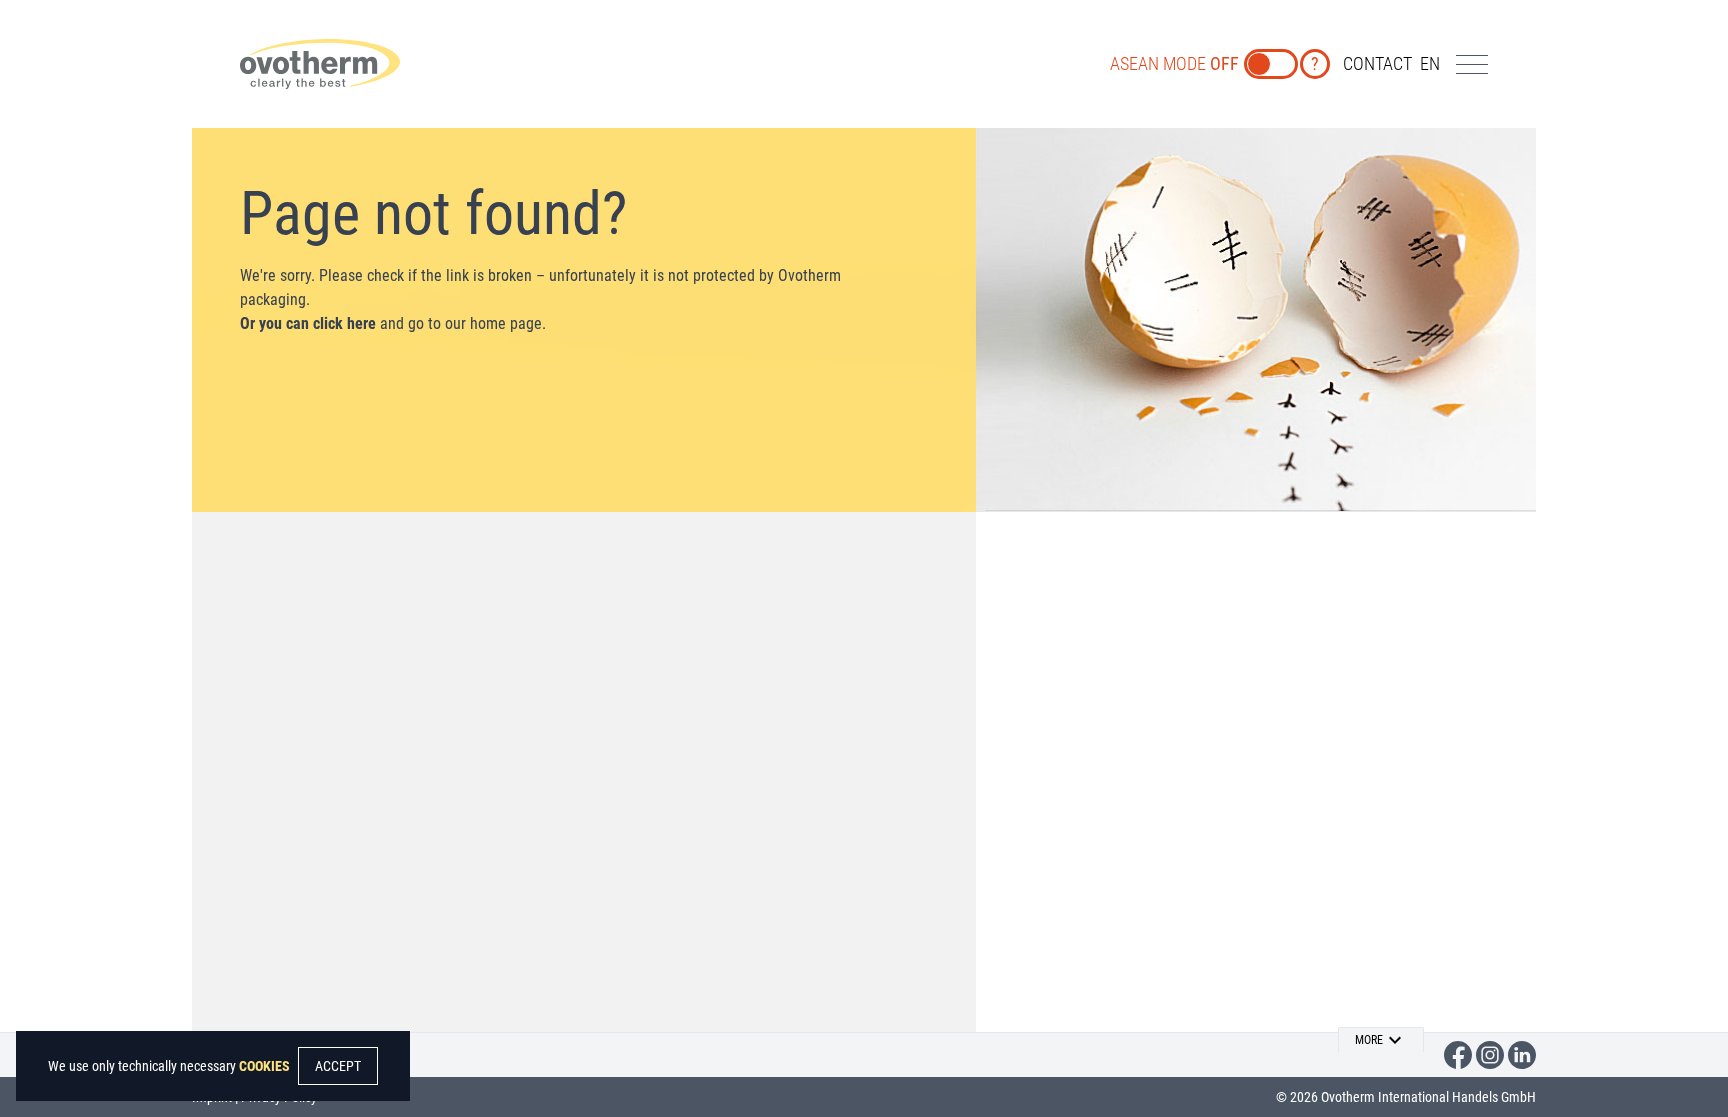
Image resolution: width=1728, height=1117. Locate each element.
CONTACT (1377, 63)
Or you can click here (308, 323)
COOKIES (264, 1066)
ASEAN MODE (1174, 63)
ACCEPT (338, 1066)
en (1430, 63)
